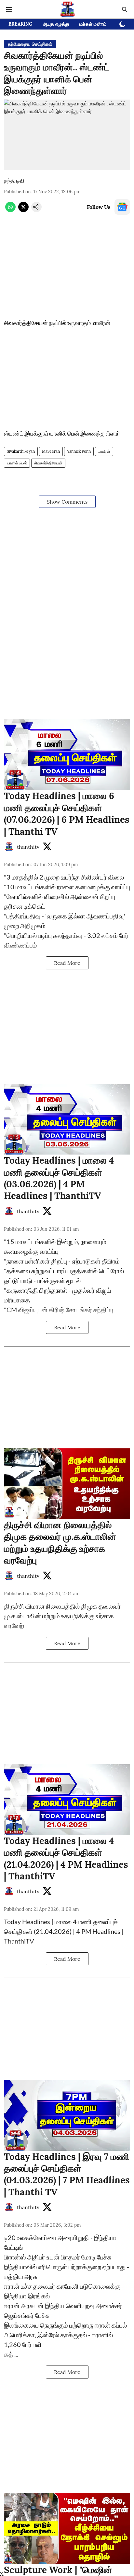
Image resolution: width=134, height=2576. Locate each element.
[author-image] (9, 847)
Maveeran (51, 451)
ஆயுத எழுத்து (56, 24)
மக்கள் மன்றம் (93, 24)
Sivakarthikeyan (21, 451)
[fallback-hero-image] (67, 755)
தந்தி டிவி (14, 181)
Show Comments (67, 502)
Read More (67, 963)
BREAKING (20, 24)
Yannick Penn (79, 451)
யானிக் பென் (17, 463)
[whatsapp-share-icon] (10, 210)
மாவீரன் (104, 451)
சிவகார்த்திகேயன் (48, 463)
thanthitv (28, 847)
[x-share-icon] (23, 210)
